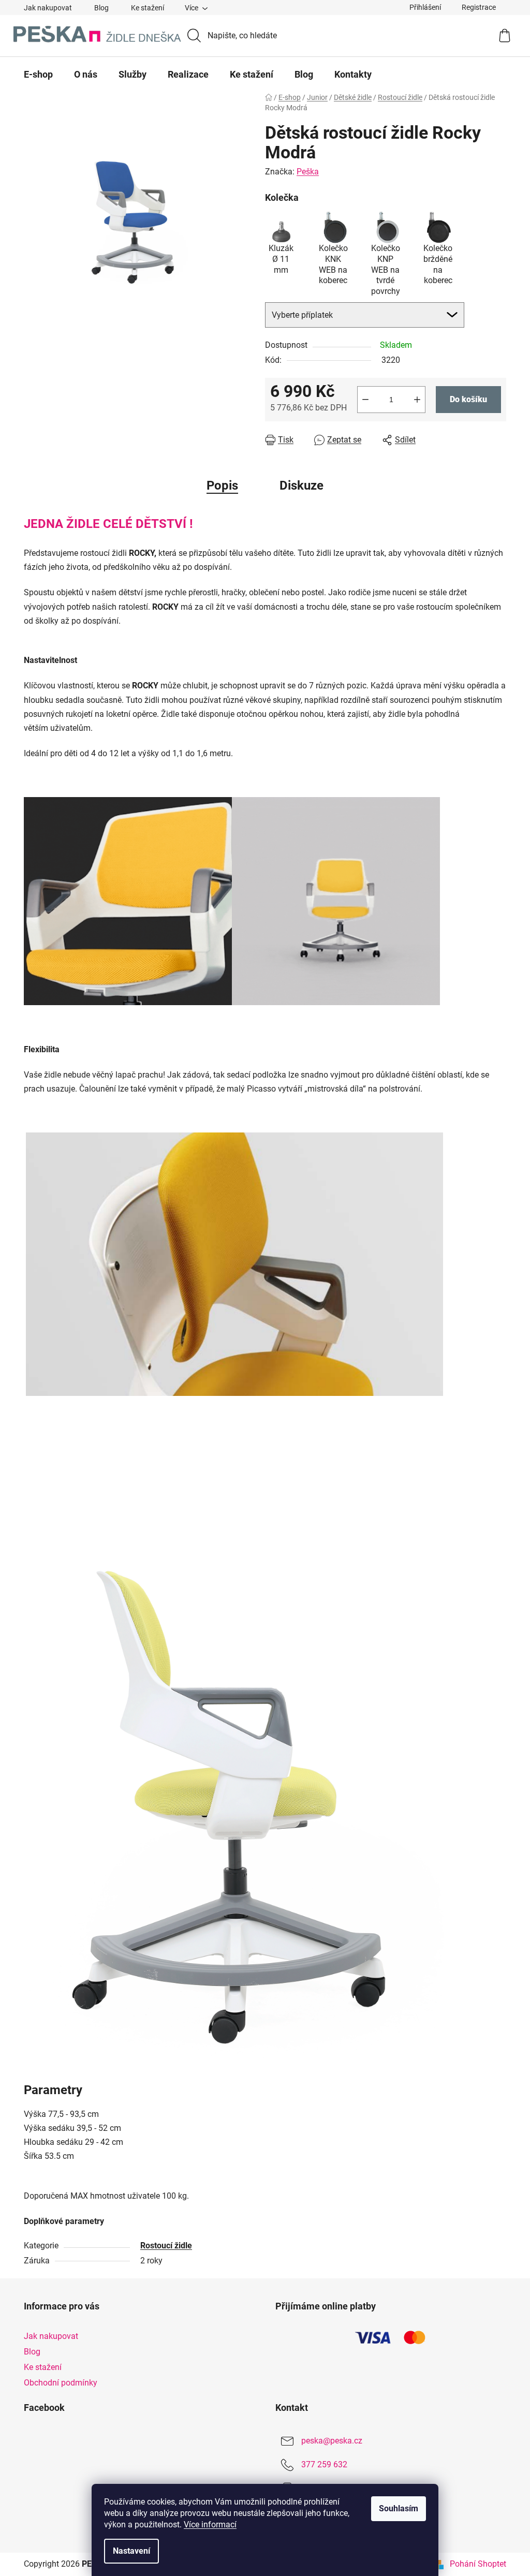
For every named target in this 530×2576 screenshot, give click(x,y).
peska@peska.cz (332, 2441)
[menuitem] (38, 75)
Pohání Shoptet (478, 2564)
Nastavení (131, 2551)
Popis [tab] (222, 485)
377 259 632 (324, 2465)
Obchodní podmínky (61, 2383)
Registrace (479, 7)
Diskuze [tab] (301, 485)
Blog (101, 8)
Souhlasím (399, 2508)
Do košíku (468, 399)
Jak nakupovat (48, 8)
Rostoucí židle (166, 2246)
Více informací (210, 2525)
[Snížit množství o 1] (365, 400)
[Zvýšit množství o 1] (417, 400)
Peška (308, 172)
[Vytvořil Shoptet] (439, 2564)
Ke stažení (148, 8)
